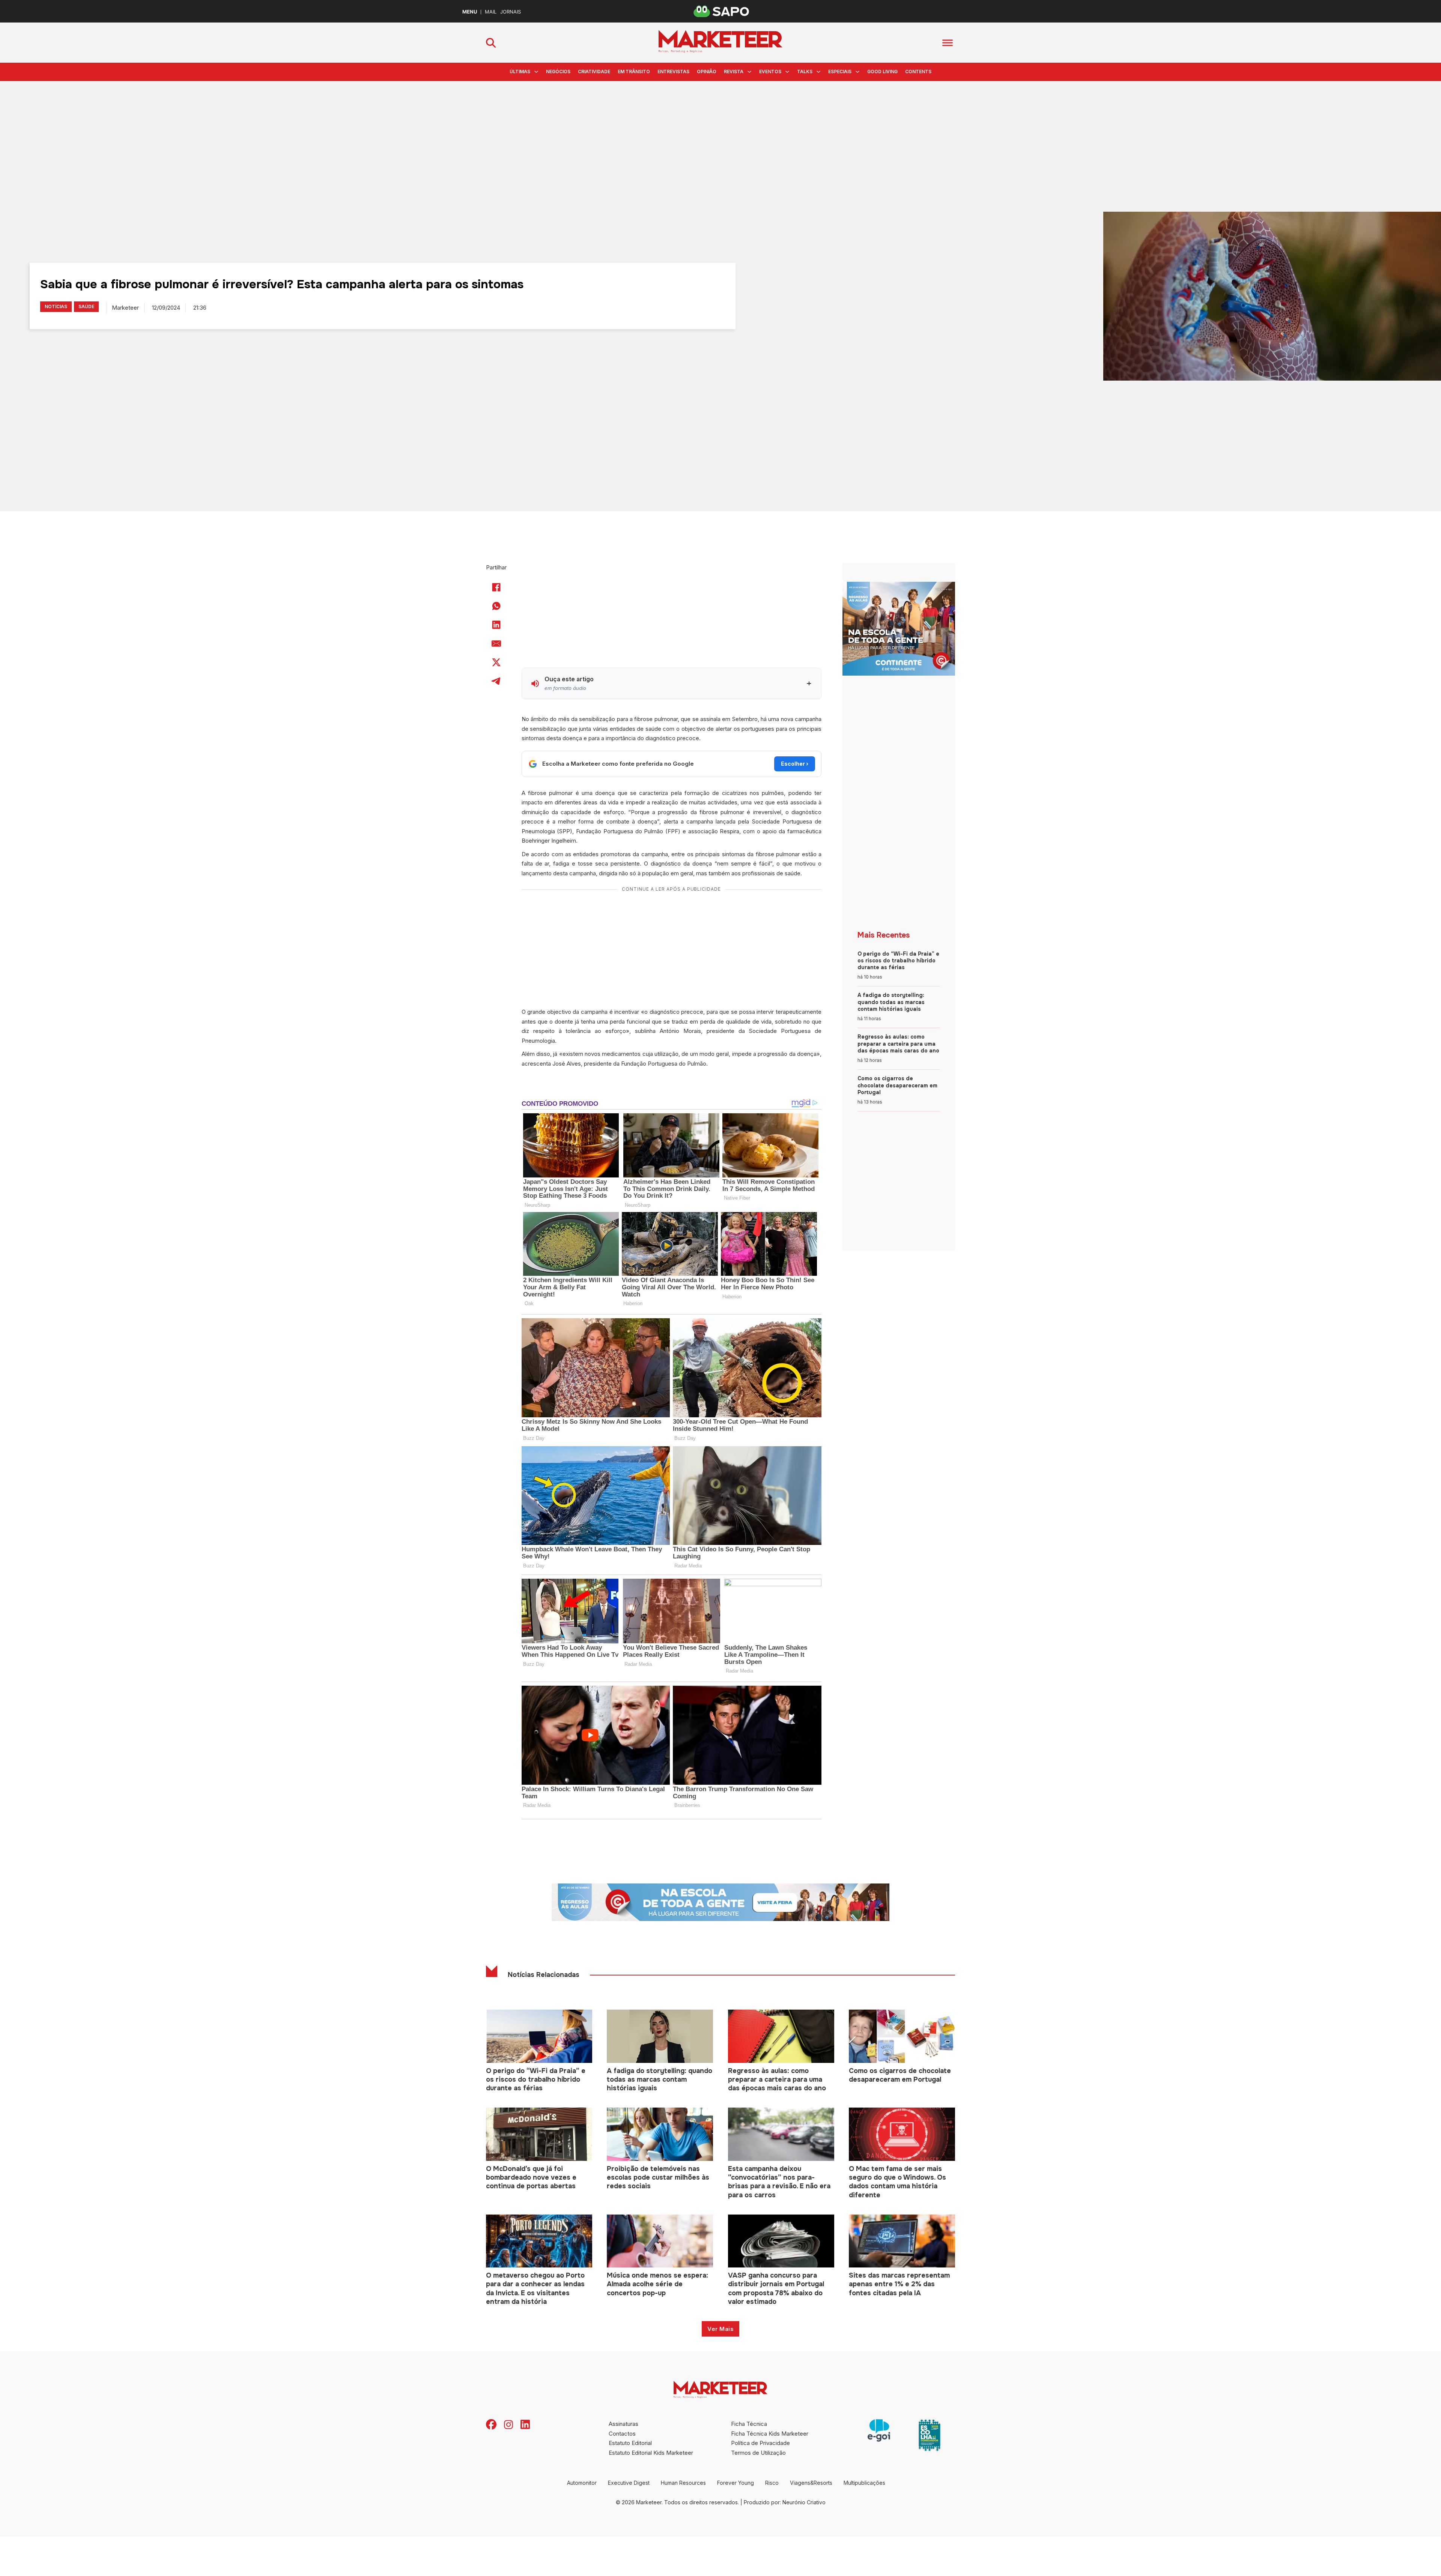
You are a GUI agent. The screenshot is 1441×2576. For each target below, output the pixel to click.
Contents (918, 72)
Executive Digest (629, 2483)
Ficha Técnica (749, 2424)
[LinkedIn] (496, 625)
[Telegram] (496, 681)
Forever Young (736, 2483)
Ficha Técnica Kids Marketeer (770, 2434)
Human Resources (683, 2483)
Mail (491, 12)
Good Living (882, 72)
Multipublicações (864, 2483)
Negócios (558, 72)
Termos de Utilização (758, 2453)
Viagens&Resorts (811, 2483)
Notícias (56, 306)
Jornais (511, 12)
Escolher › (795, 764)
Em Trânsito (634, 72)
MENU (470, 12)
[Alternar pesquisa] (491, 43)
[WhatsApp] (496, 606)
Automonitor (582, 2483)
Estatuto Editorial (630, 2443)
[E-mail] (496, 643)
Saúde (86, 306)
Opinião (707, 72)
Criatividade (594, 72)
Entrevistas (673, 72)
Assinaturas (623, 2424)
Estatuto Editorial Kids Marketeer (651, 2453)
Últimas (520, 72)
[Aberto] (948, 43)
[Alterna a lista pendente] (536, 72)
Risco (772, 2483)
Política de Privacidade (760, 2443)
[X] (496, 662)
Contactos (622, 2434)
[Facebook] (496, 587)
